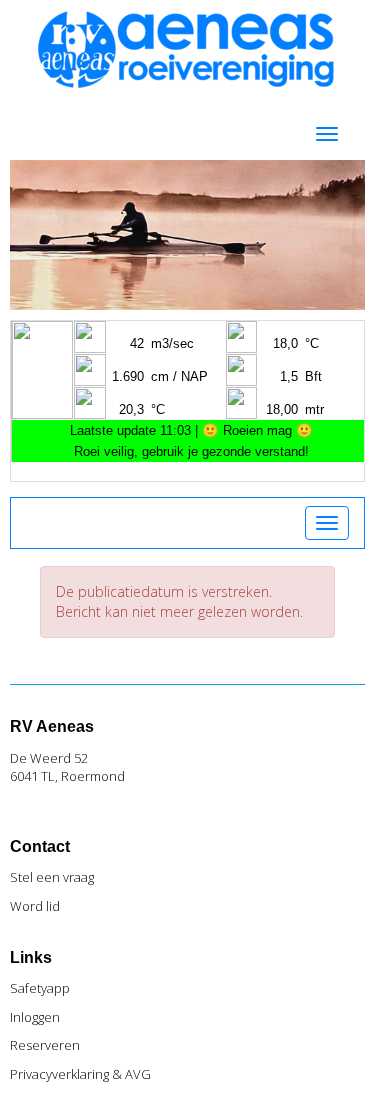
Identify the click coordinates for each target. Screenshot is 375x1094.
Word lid (35, 906)
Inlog (35, 1017)
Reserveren (45, 1045)
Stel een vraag (52, 877)
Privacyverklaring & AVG (80, 1074)
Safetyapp (40, 988)
